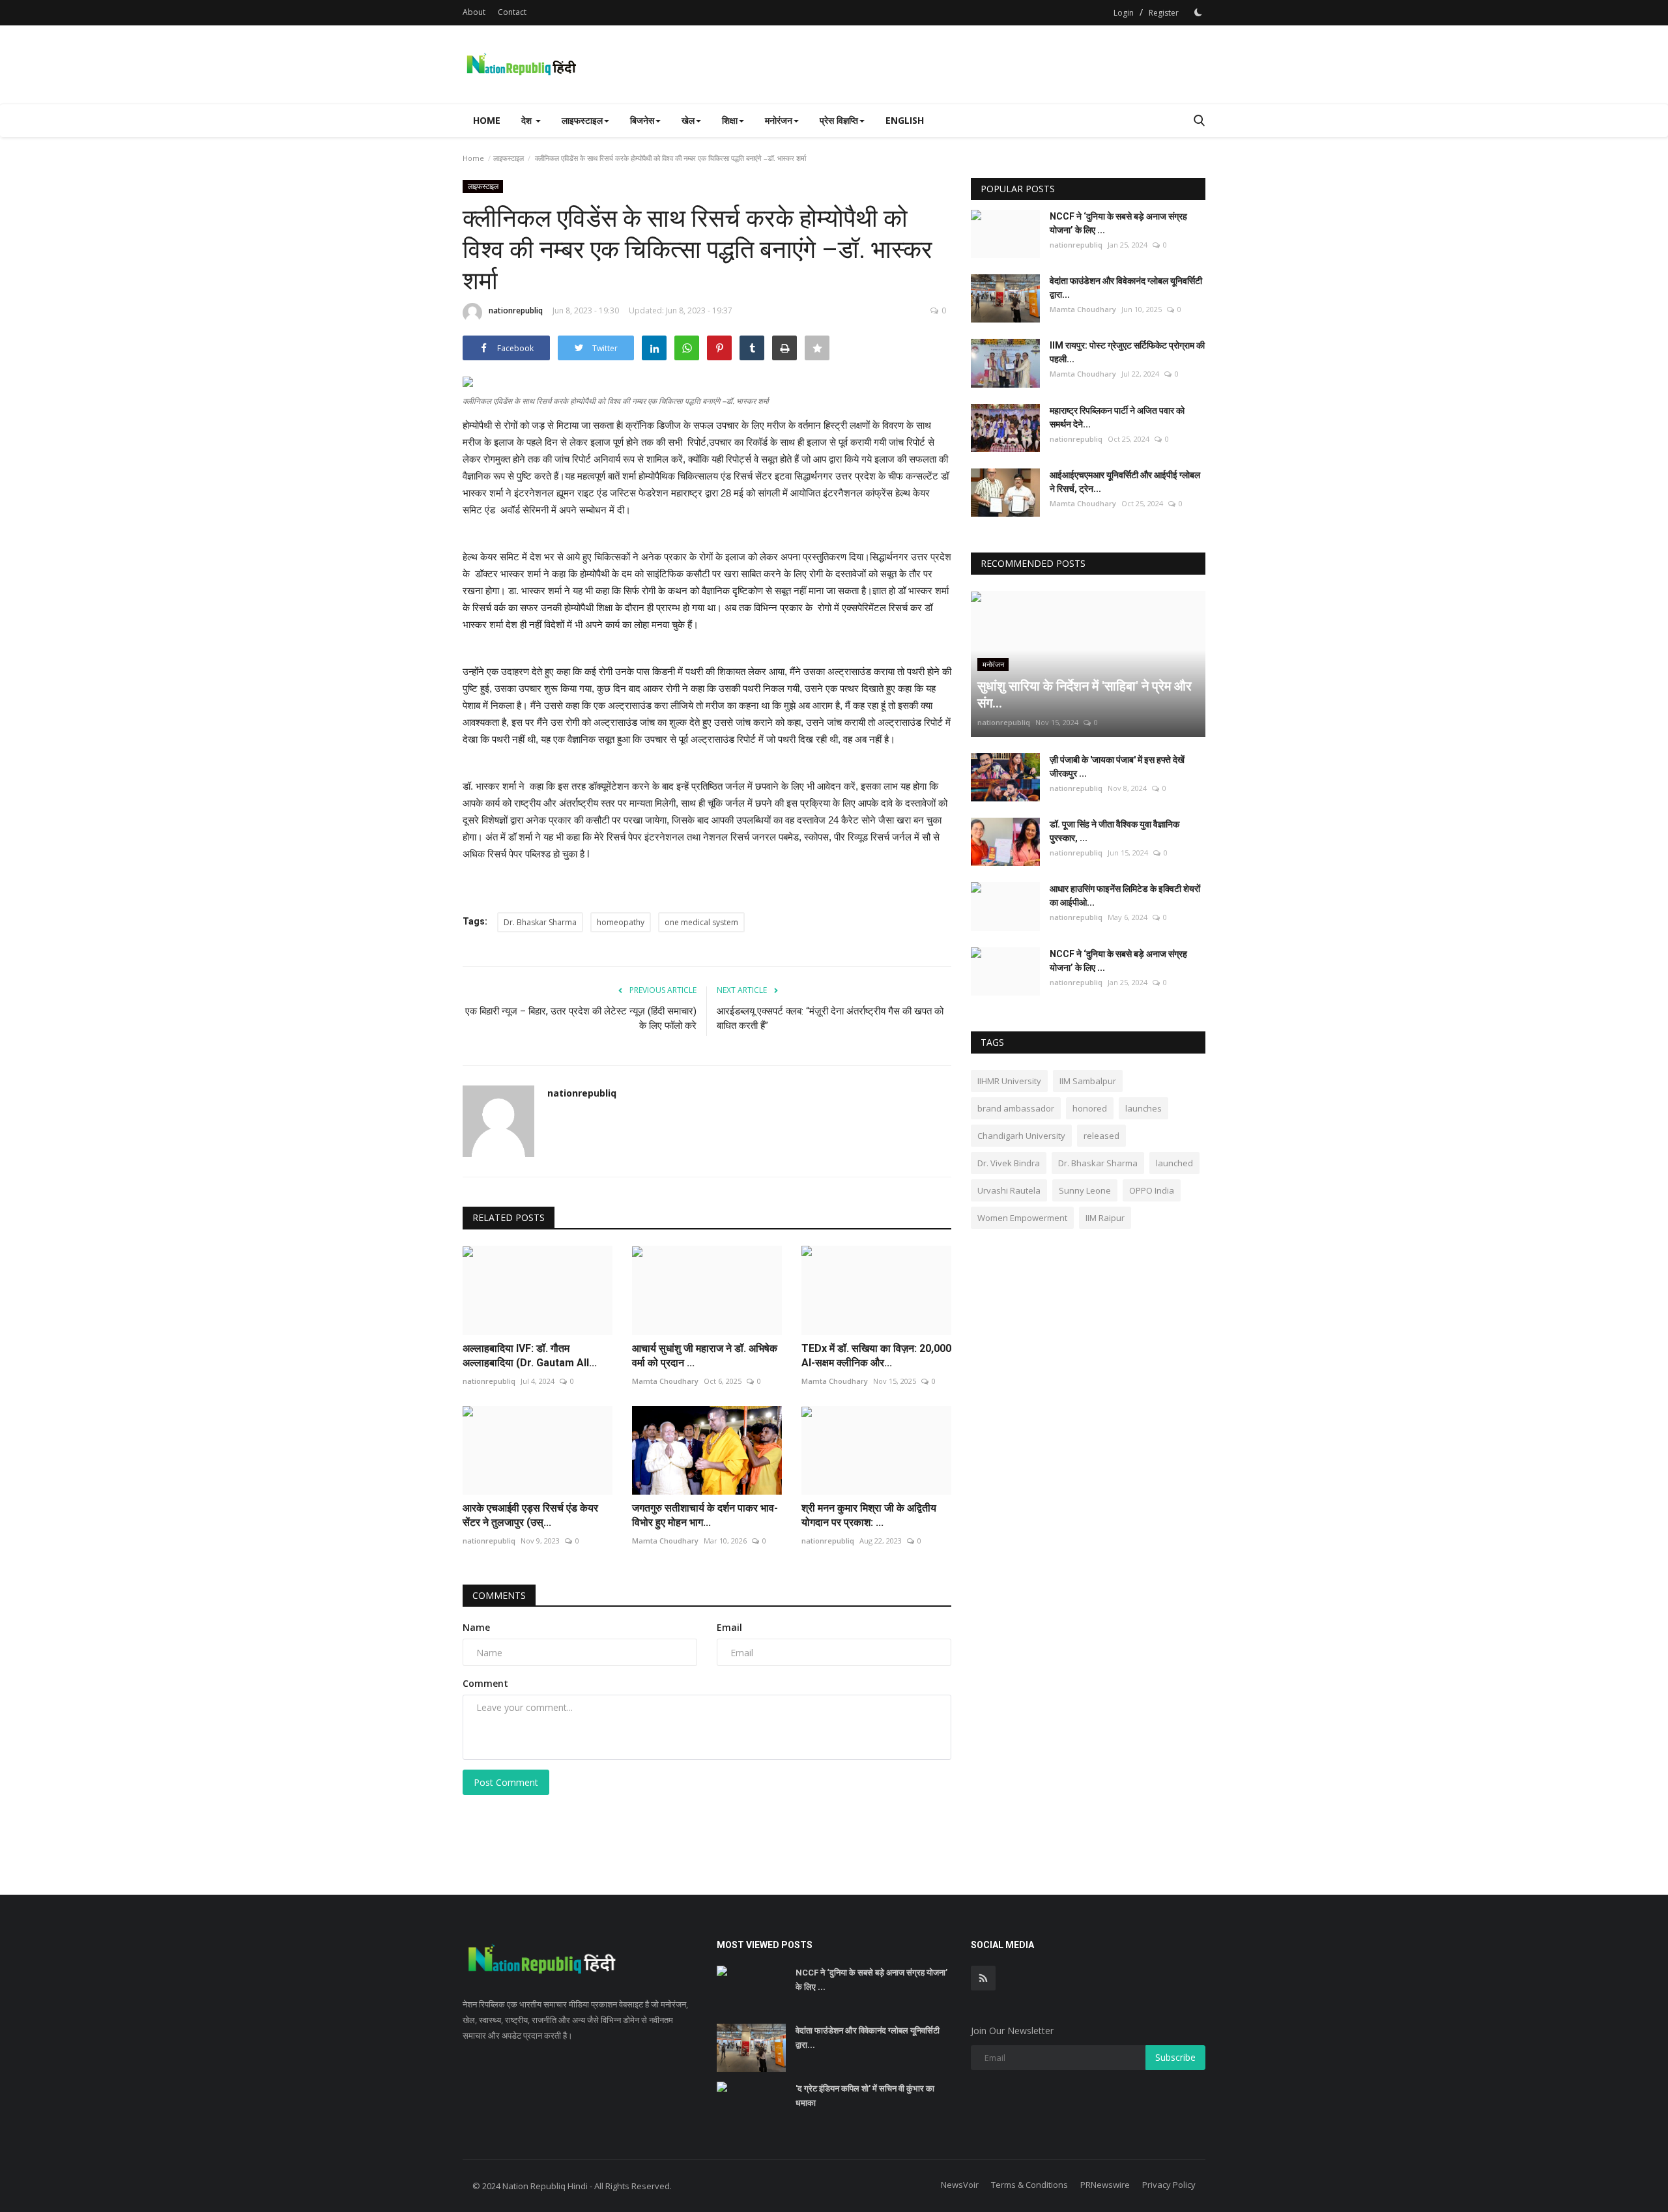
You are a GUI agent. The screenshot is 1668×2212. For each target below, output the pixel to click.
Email (729, 1627)
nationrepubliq (516, 310)
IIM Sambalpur (1088, 1081)
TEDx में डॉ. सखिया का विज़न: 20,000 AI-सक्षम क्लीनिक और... (876, 1356)
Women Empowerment (1022, 1218)
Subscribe (1175, 2057)
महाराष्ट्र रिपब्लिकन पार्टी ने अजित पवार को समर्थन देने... (1117, 417)
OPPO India (1152, 1190)
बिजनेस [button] (642, 120)
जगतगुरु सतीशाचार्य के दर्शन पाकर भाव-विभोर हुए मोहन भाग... (705, 1515)
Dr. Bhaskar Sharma (540, 922)
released (1101, 1136)
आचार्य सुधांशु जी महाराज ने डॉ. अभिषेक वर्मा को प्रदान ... (705, 1356)
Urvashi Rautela (1009, 1190)
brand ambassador (1016, 1108)
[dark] (1198, 12)
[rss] (983, 1978)
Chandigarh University (1021, 1136)
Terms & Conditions (1029, 2185)
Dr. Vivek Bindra (1009, 1163)
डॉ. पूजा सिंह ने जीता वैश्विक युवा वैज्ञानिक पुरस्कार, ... (1114, 831)
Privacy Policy (1169, 2185)
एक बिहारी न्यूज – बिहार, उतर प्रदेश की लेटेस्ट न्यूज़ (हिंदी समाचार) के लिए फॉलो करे (581, 1018)
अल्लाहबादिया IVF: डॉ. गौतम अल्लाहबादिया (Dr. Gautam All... (530, 1356)
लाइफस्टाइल (509, 158)
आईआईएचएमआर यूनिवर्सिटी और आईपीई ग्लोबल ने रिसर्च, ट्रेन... (1125, 482)
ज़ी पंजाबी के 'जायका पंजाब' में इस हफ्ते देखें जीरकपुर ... (1117, 767)
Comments (499, 1595)
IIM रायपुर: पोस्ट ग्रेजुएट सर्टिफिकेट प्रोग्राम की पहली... (1127, 352)
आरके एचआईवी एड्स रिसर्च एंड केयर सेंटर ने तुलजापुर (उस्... (530, 1515)
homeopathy (621, 922)
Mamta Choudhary (665, 1381)
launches (1143, 1108)
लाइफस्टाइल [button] (582, 120)
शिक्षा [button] (730, 120)
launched (1174, 1163)
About (474, 12)
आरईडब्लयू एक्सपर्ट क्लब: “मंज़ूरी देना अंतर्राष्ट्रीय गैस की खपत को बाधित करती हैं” (830, 1018)
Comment (485, 1683)
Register (1164, 13)
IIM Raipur (1105, 1218)
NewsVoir (960, 2185)
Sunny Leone (1085, 1190)
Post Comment (506, 1782)
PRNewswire (1105, 2185)
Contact (512, 12)
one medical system (701, 922)
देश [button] (528, 120)
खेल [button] (688, 120)
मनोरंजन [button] (779, 120)
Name (476, 1627)
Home (487, 120)
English (905, 120)
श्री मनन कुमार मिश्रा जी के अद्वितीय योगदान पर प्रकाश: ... (869, 1515)
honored (1090, 1108)
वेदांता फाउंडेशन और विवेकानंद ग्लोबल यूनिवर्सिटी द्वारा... (1126, 288)
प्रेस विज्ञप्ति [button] (839, 120)
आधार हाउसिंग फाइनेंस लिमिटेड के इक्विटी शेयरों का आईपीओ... (1125, 896)
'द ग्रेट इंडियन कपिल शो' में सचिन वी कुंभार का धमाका (865, 2096)
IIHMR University (1009, 1081)
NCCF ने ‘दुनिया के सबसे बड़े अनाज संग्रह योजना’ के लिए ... (1118, 223)
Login (1124, 13)
